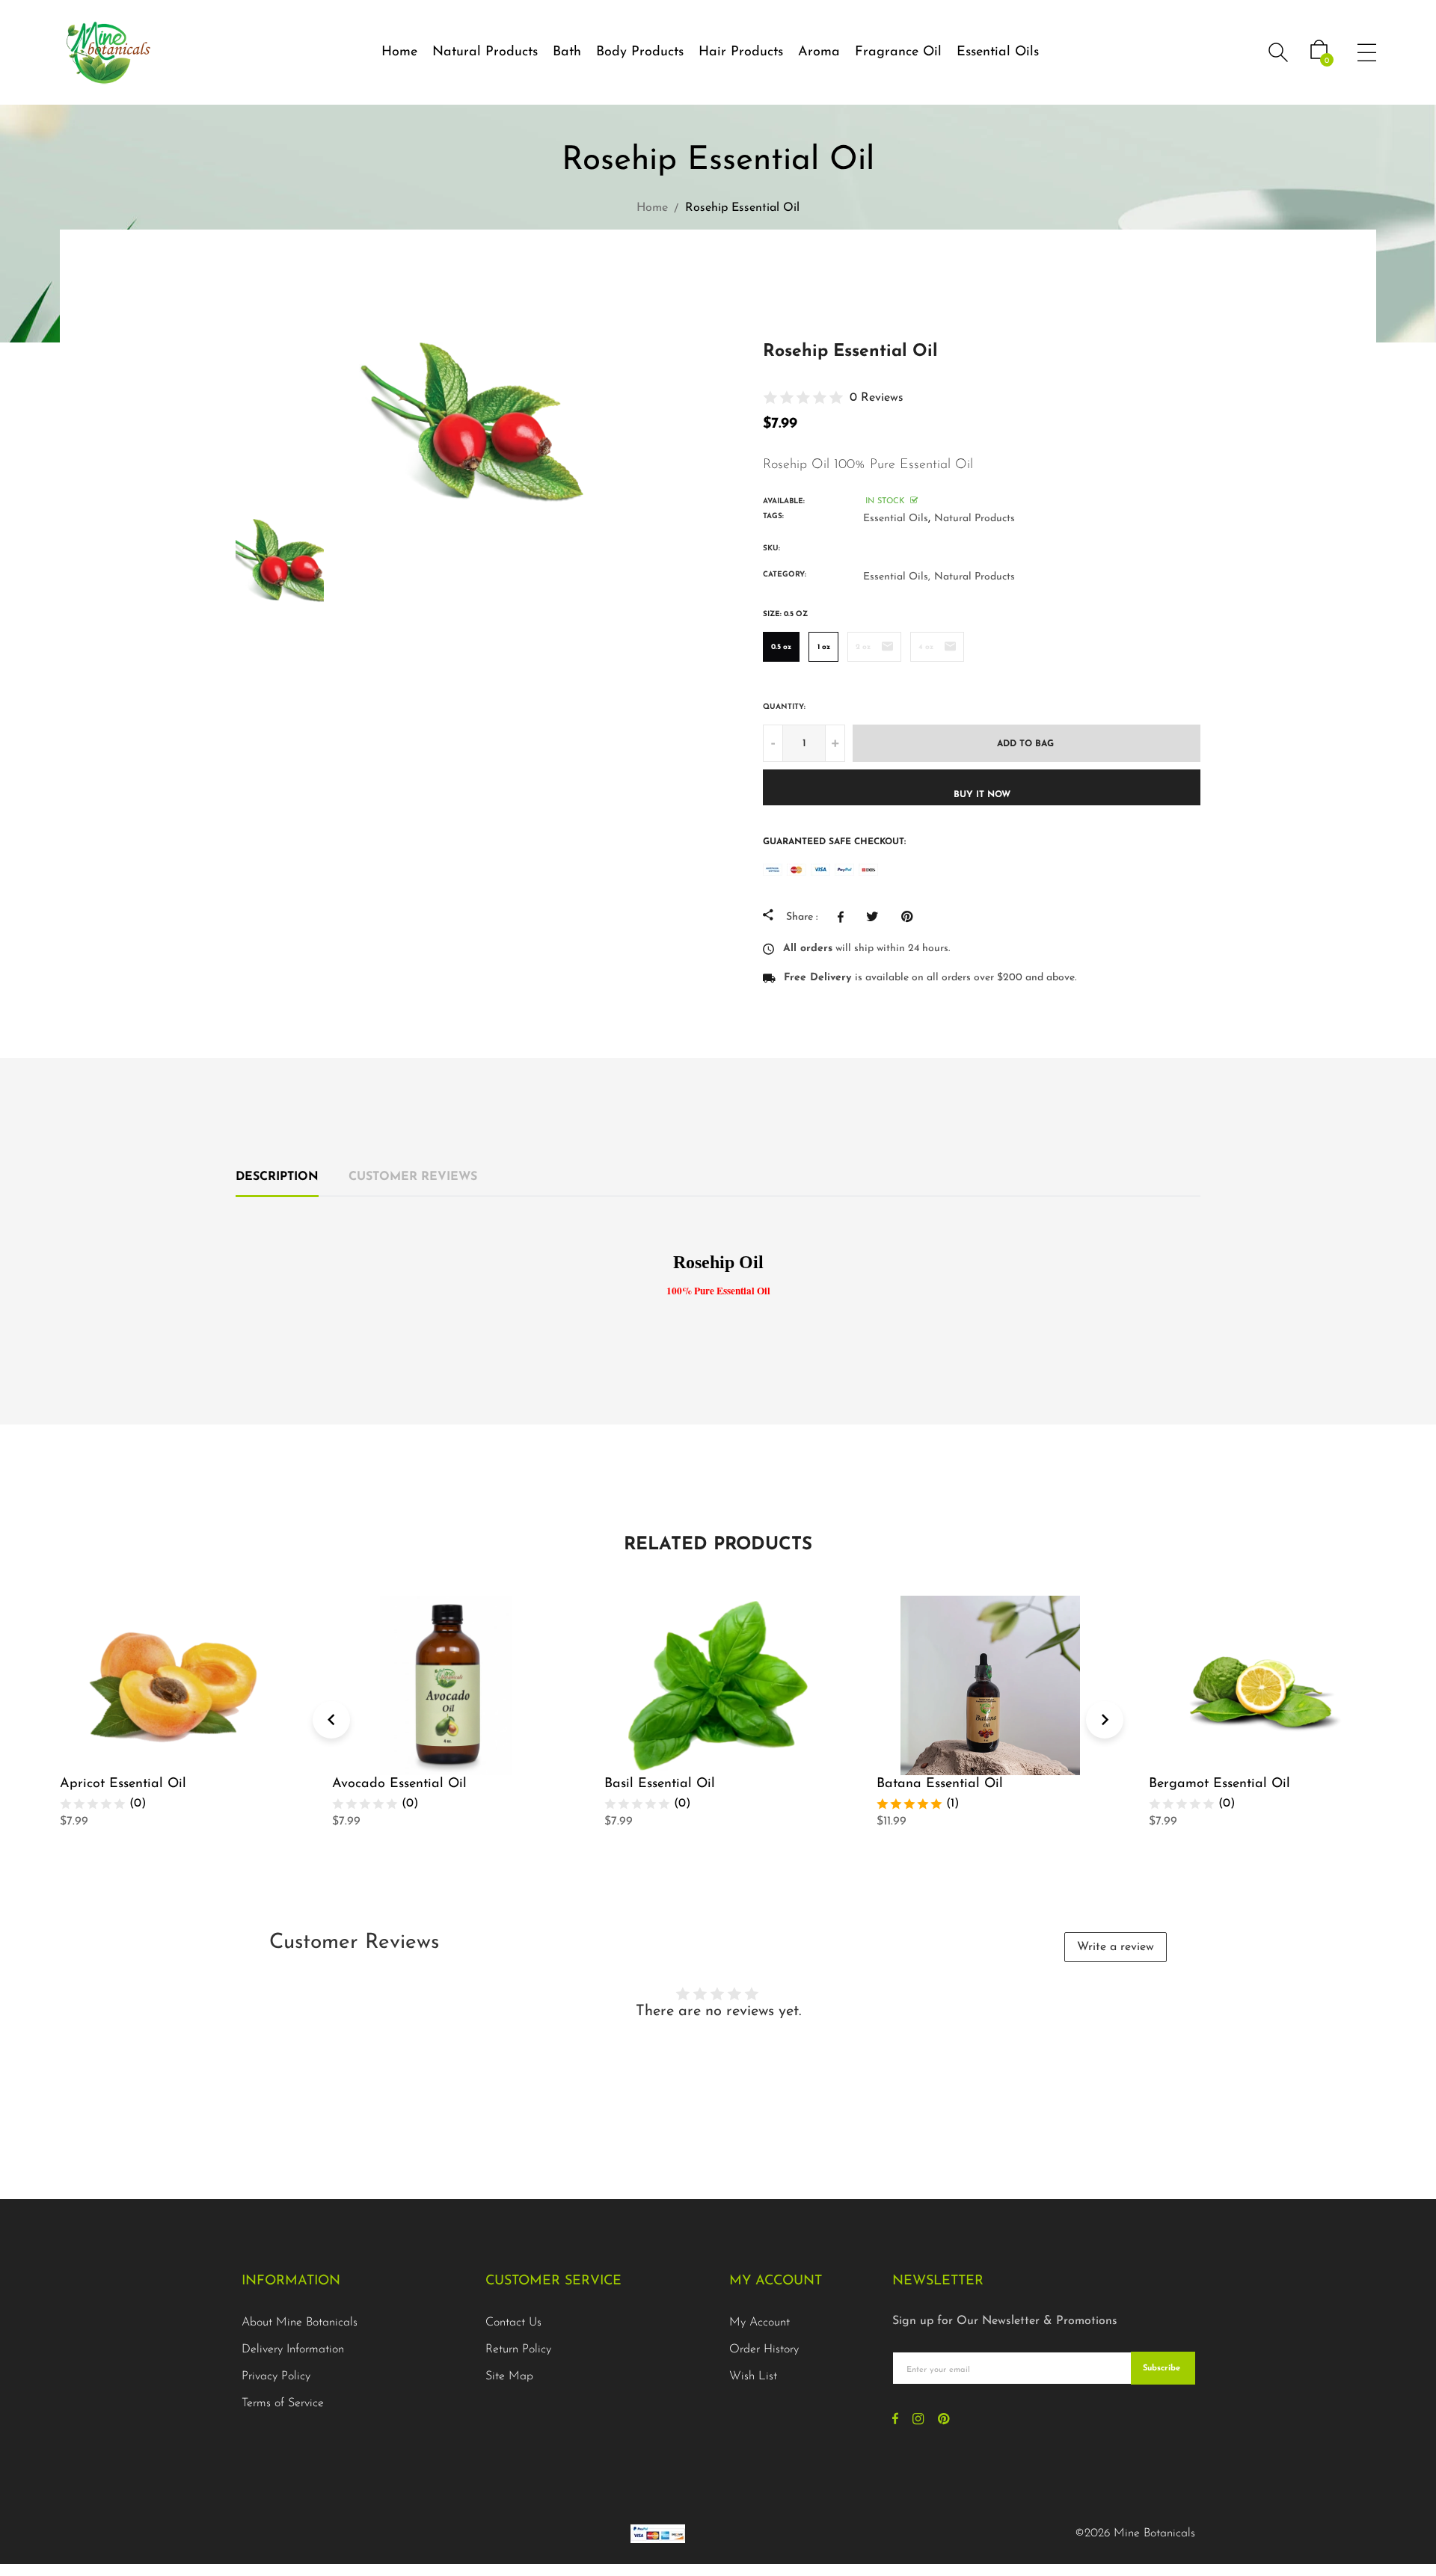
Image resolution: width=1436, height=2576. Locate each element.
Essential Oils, (897, 577)
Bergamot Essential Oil (1219, 1784)
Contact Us (513, 2323)
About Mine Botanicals (300, 2323)
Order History (764, 2349)
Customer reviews (413, 1177)
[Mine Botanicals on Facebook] (895, 2420)
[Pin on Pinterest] (911, 917)
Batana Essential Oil (940, 1784)
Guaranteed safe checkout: (834, 842)
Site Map (509, 2376)
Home (399, 52)
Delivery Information (293, 2349)
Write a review (1116, 1947)
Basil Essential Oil (660, 1784)
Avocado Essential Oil (399, 1784)
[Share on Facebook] (844, 917)
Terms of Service (283, 2403)
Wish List (753, 2376)
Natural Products (975, 519)
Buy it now (982, 795)
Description (277, 1177)
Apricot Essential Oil (123, 1784)
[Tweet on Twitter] (876, 917)
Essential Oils (998, 52)
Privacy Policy (276, 2376)
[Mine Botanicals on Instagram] (918, 2420)
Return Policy (518, 2349)
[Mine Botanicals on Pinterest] (943, 2420)
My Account (760, 2323)
